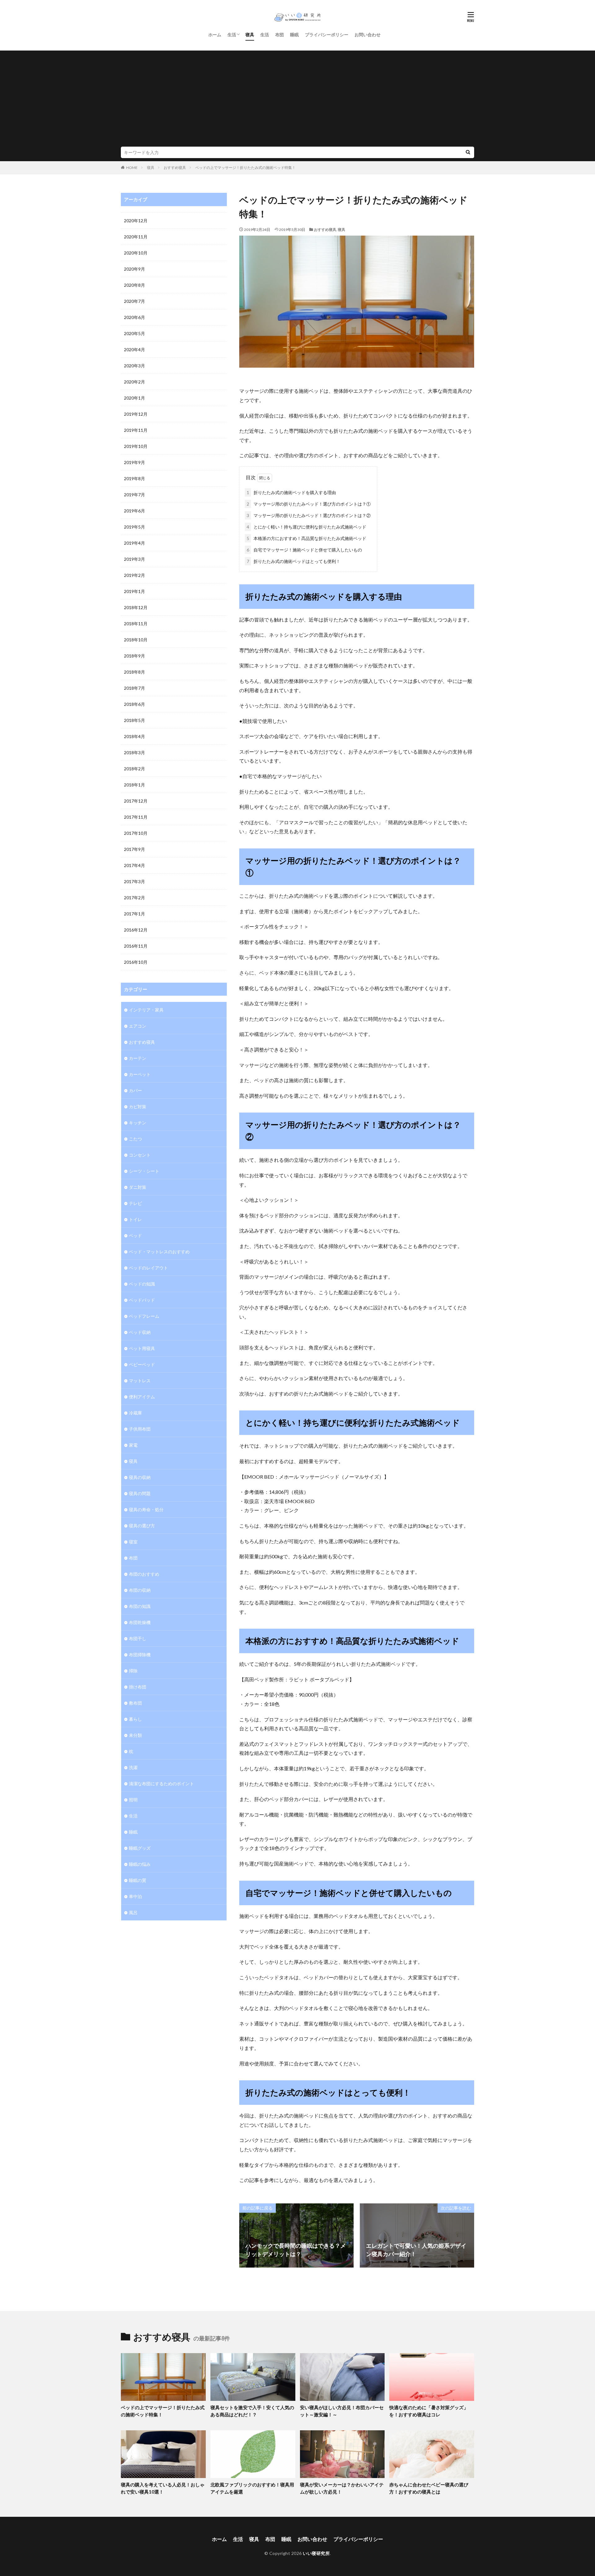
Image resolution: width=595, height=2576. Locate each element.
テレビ (135, 1203)
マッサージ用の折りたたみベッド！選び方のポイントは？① (309, 504)
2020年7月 (134, 301)
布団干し (138, 1638)
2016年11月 (136, 946)
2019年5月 (134, 527)
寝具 (250, 35)
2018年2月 (134, 769)
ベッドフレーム (144, 1316)
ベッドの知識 (142, 1284)
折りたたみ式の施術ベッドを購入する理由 (291, 492)
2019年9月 (134, 462)
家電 (133, 1445)
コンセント (140, 1155)
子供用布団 (140, 1429)
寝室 (133, 1542)
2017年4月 (134, 865)
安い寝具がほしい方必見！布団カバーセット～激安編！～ (342, 2411)
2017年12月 (136, 801)
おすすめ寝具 (175, 168)
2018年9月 (134, 656)
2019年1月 (134, 591)
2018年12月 (136, 607)
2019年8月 (134, 478)
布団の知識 (140, 1606)
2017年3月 (134, 881)
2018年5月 (134, 720)
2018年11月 (136, 624)
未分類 (135, 1735)
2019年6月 (134, 511)
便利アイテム (142, 1397)
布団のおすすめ (144, 1574)
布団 (280, 35)
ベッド (135, 1235)
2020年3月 (134, 366)
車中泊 (135, 1896)
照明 (133, 1800)
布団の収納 (140, 1590)
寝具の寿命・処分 (146, 1509)
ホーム (215, 35)
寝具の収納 (140, 1477)
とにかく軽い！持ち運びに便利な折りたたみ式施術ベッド (306, 527)
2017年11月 (136, 817)
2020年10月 (136, 253)
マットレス (140, 1381)
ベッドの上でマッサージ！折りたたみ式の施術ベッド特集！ (245, 168)
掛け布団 (138, 1687)
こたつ (135, 1139)
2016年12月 (136, 930)
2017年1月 (134, 914)
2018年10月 (136, 640)
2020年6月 (134, 317)
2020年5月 (134, 333)
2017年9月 (134, 849)
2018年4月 (134, 736)
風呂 (133, 1912)
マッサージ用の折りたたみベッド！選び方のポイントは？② (309, 515)
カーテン (138, 1058)
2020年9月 (134, 269)
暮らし (135, 1719)
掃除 (133, 1671)
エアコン (138, 1026)
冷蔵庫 (135, 1413)
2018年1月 (134, 785)
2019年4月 (134, 543)
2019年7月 (134, 495)
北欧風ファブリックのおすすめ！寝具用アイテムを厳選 (252, 2488)
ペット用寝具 (142, 1348)
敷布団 (135, 1703)
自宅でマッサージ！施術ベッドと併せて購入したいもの (304, 550)
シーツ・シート (144, 1171)
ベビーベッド (142, 1364)
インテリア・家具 (146, 1010)
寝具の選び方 (142, 1526)
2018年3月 (134, 752)
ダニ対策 (138, 1187)
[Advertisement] (297, 100)
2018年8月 (134, 672)
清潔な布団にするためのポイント (161, 1784)
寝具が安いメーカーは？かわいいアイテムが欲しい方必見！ (342, 2488)
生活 (232, 35)
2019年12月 (136, 414)
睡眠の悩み (140, 1864)
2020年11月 (136, 237)
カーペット (140, 1074)
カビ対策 (138, 1107)
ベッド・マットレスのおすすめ (159, 1252)
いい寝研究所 (316, 2553)
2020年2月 (134, 382)
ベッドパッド (142, 1300)
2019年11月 (136, 430)
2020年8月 (134, 285)
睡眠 (294, 35)
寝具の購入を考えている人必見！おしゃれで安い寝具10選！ (163, 2488)
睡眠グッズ (140, 1848)
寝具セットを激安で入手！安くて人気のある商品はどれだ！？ (252, 2411)
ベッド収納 (140, 1332)
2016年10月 (136, 962)
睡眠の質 (138, 1880)
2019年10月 (136, 446)
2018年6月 (134, 704)
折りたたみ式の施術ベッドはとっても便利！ (293, 561)
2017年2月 (134, 898)
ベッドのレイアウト (148, 1268)
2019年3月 (134, 559)
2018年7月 (134, 688)
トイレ (135, 1219)
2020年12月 (136, 221)
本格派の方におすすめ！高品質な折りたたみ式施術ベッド (306, 538)
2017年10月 (136, 833)
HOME (132, 168)
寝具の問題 (140, 1493)
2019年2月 (134, 575)
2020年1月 (134, 398)
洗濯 (133, 1767)
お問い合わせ (368, 35)
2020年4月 (134, 350)
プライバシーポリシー (327, 35)
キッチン (138, 1123)
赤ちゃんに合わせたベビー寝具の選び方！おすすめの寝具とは (429, 2488)
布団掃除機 (140, 1655)
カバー (135, 1090)
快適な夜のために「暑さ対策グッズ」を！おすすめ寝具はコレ (429, 2411)
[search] (468, 152)
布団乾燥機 (140, 1622)
